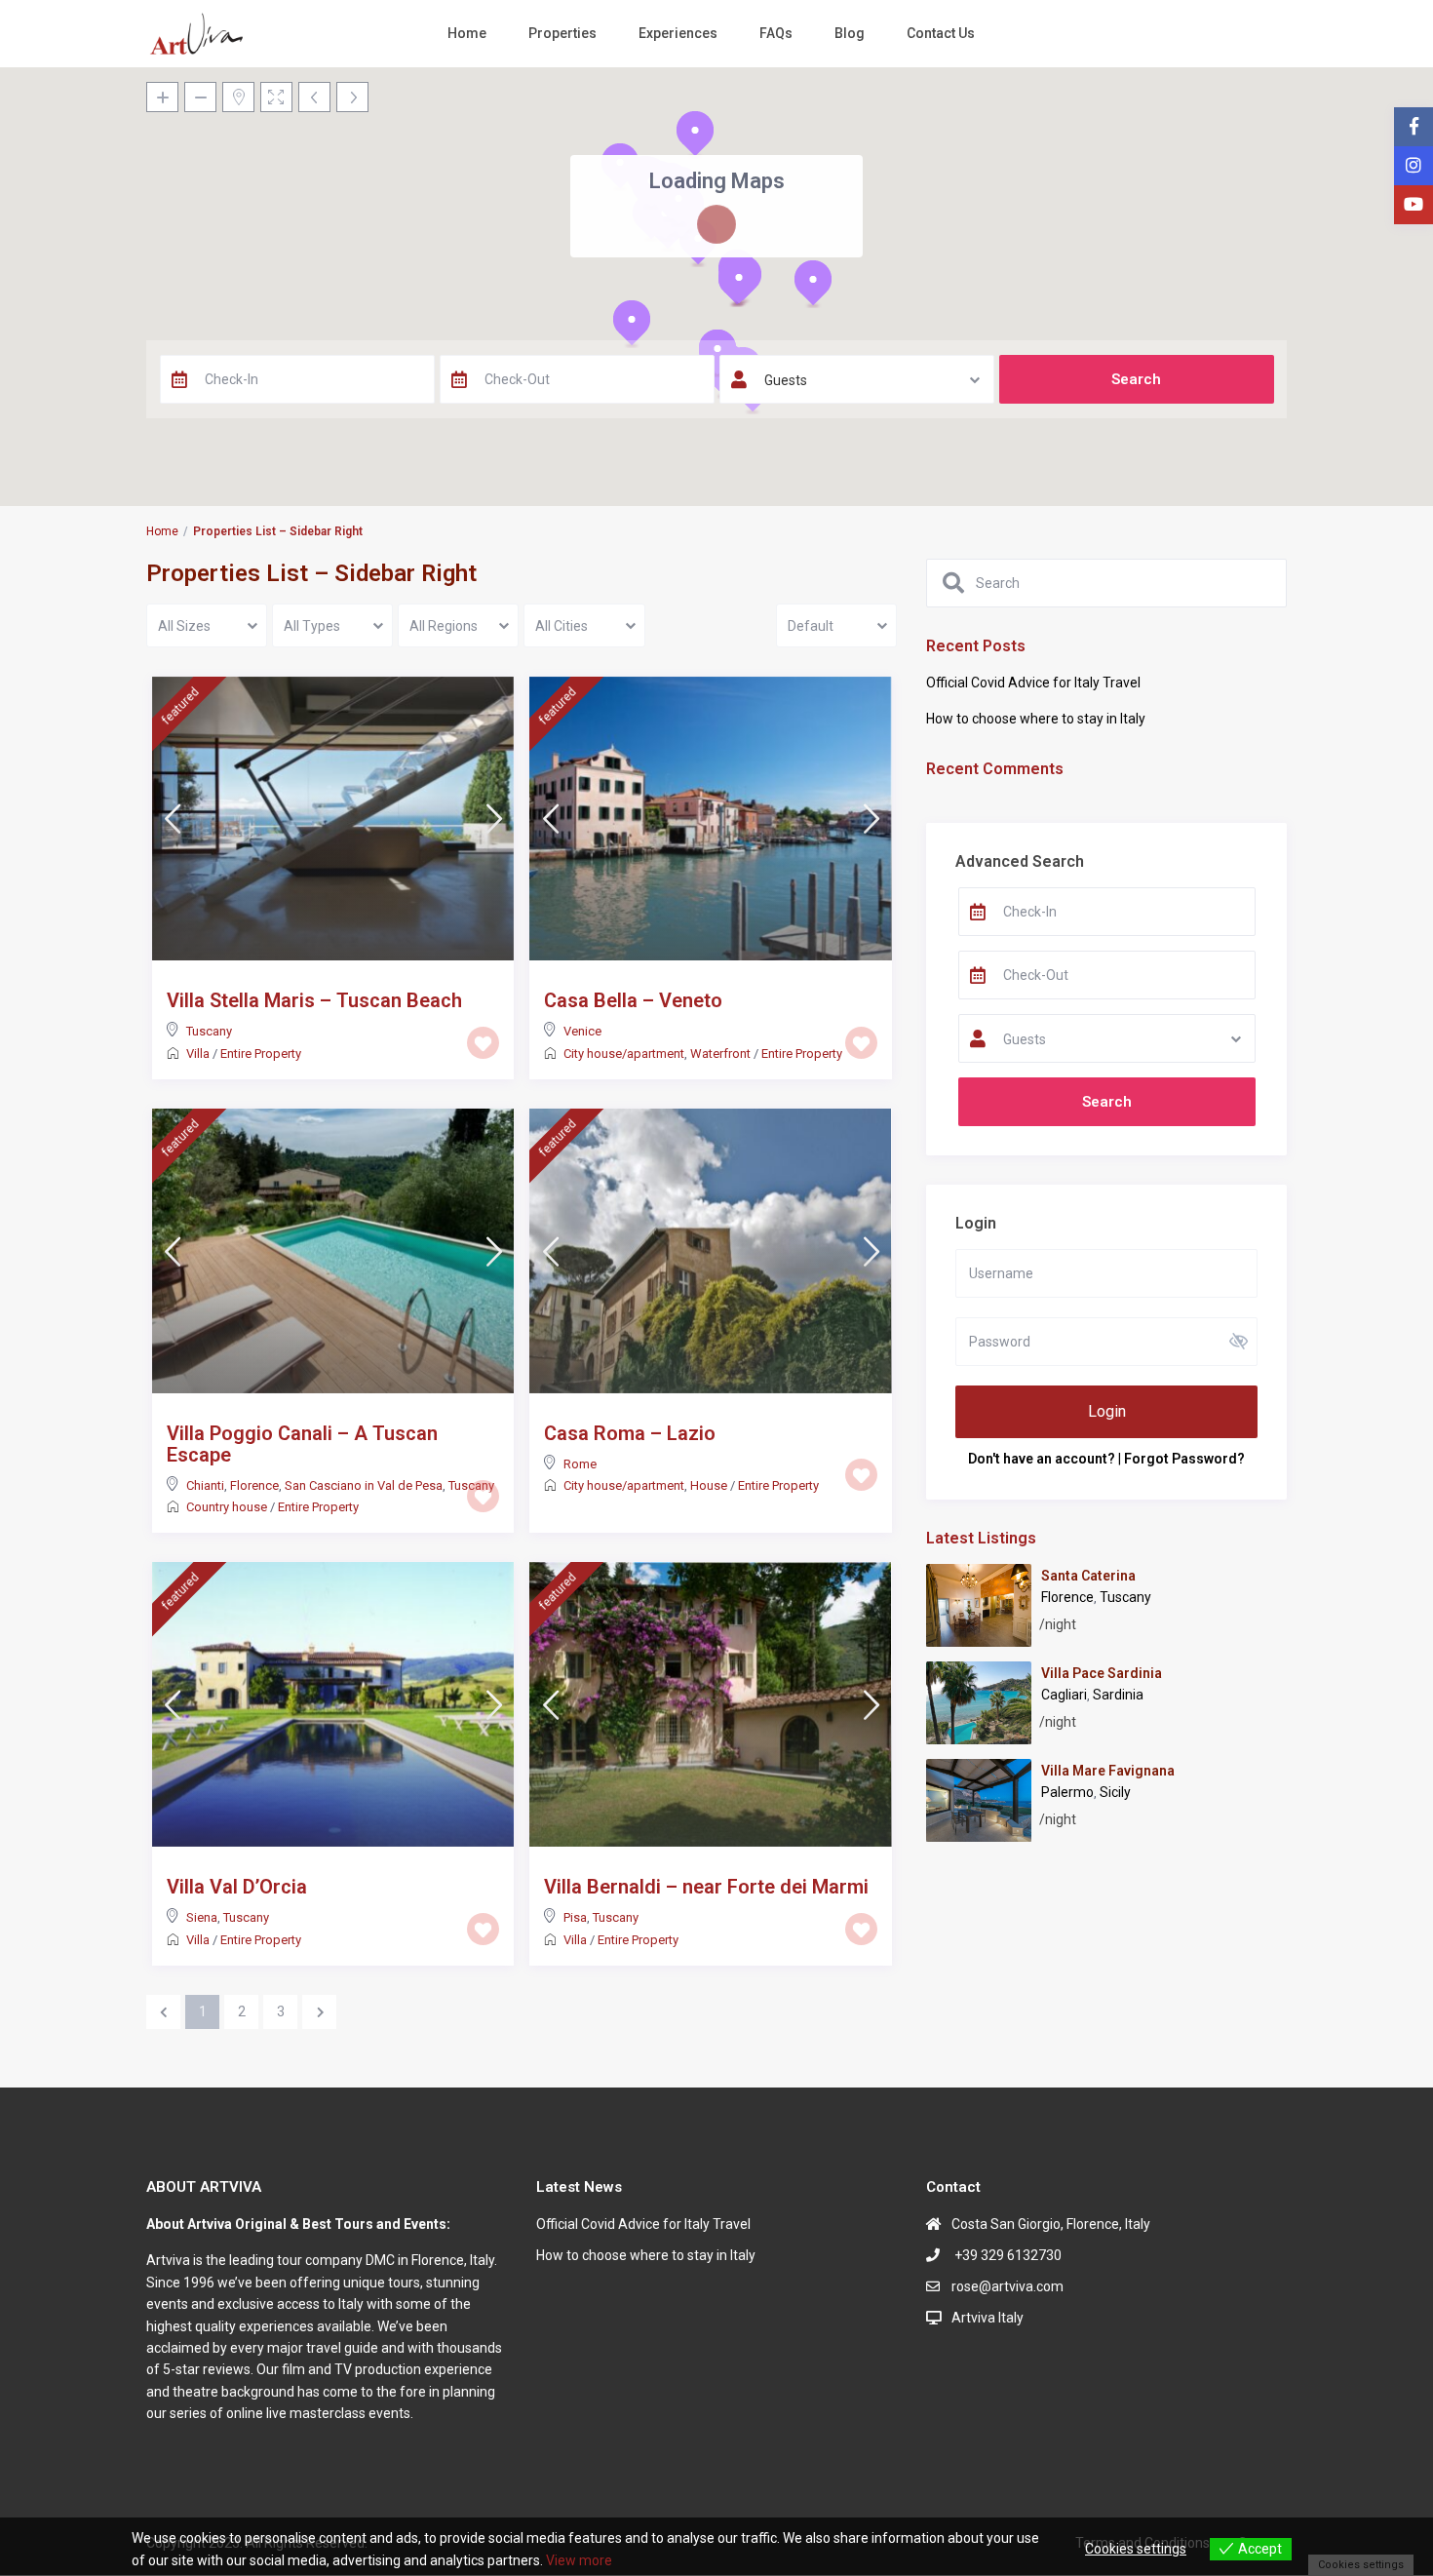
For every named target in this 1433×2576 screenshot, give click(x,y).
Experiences (678, 33)
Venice (582, 1031)
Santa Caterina (1088, 1576)
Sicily (1115, 1792)
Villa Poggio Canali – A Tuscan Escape (302, 1444)
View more (579, 2560)
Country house (227, 1507)
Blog (850, 33)
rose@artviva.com (1007, 2286)
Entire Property (261, 1054)
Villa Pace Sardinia (1102, 1673)
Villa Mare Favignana (1108, 1771)
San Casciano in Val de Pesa (364, 1485)
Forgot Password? (1184, 1459)
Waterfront (720, 1054)
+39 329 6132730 (1007, 2255)
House (709, 1485)
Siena (202, 1917)
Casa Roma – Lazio (630, 1433)
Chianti (205, 1485)
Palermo (1067, 1792)
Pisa (575, 1917)
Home (467, 33)
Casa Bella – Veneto (633, 1000)
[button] (695, 135)
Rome (580, 1464)
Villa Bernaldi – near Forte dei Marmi (706, 1887)
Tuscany (209, 1031)
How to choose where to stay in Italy (1036, 719)
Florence (254, 1485)
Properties (562, 33)
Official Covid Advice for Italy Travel (1033, 683)
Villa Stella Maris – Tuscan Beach (314, 1000)
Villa (198, 1054)
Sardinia (1118, 1695)
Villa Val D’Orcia (237, 1887)
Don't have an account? (1042, 1459)
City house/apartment (624, 1054)
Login (1107, 1411)
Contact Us (941, 33)
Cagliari (1064, 1695)
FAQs (776, 33)
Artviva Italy (988, 2318)
